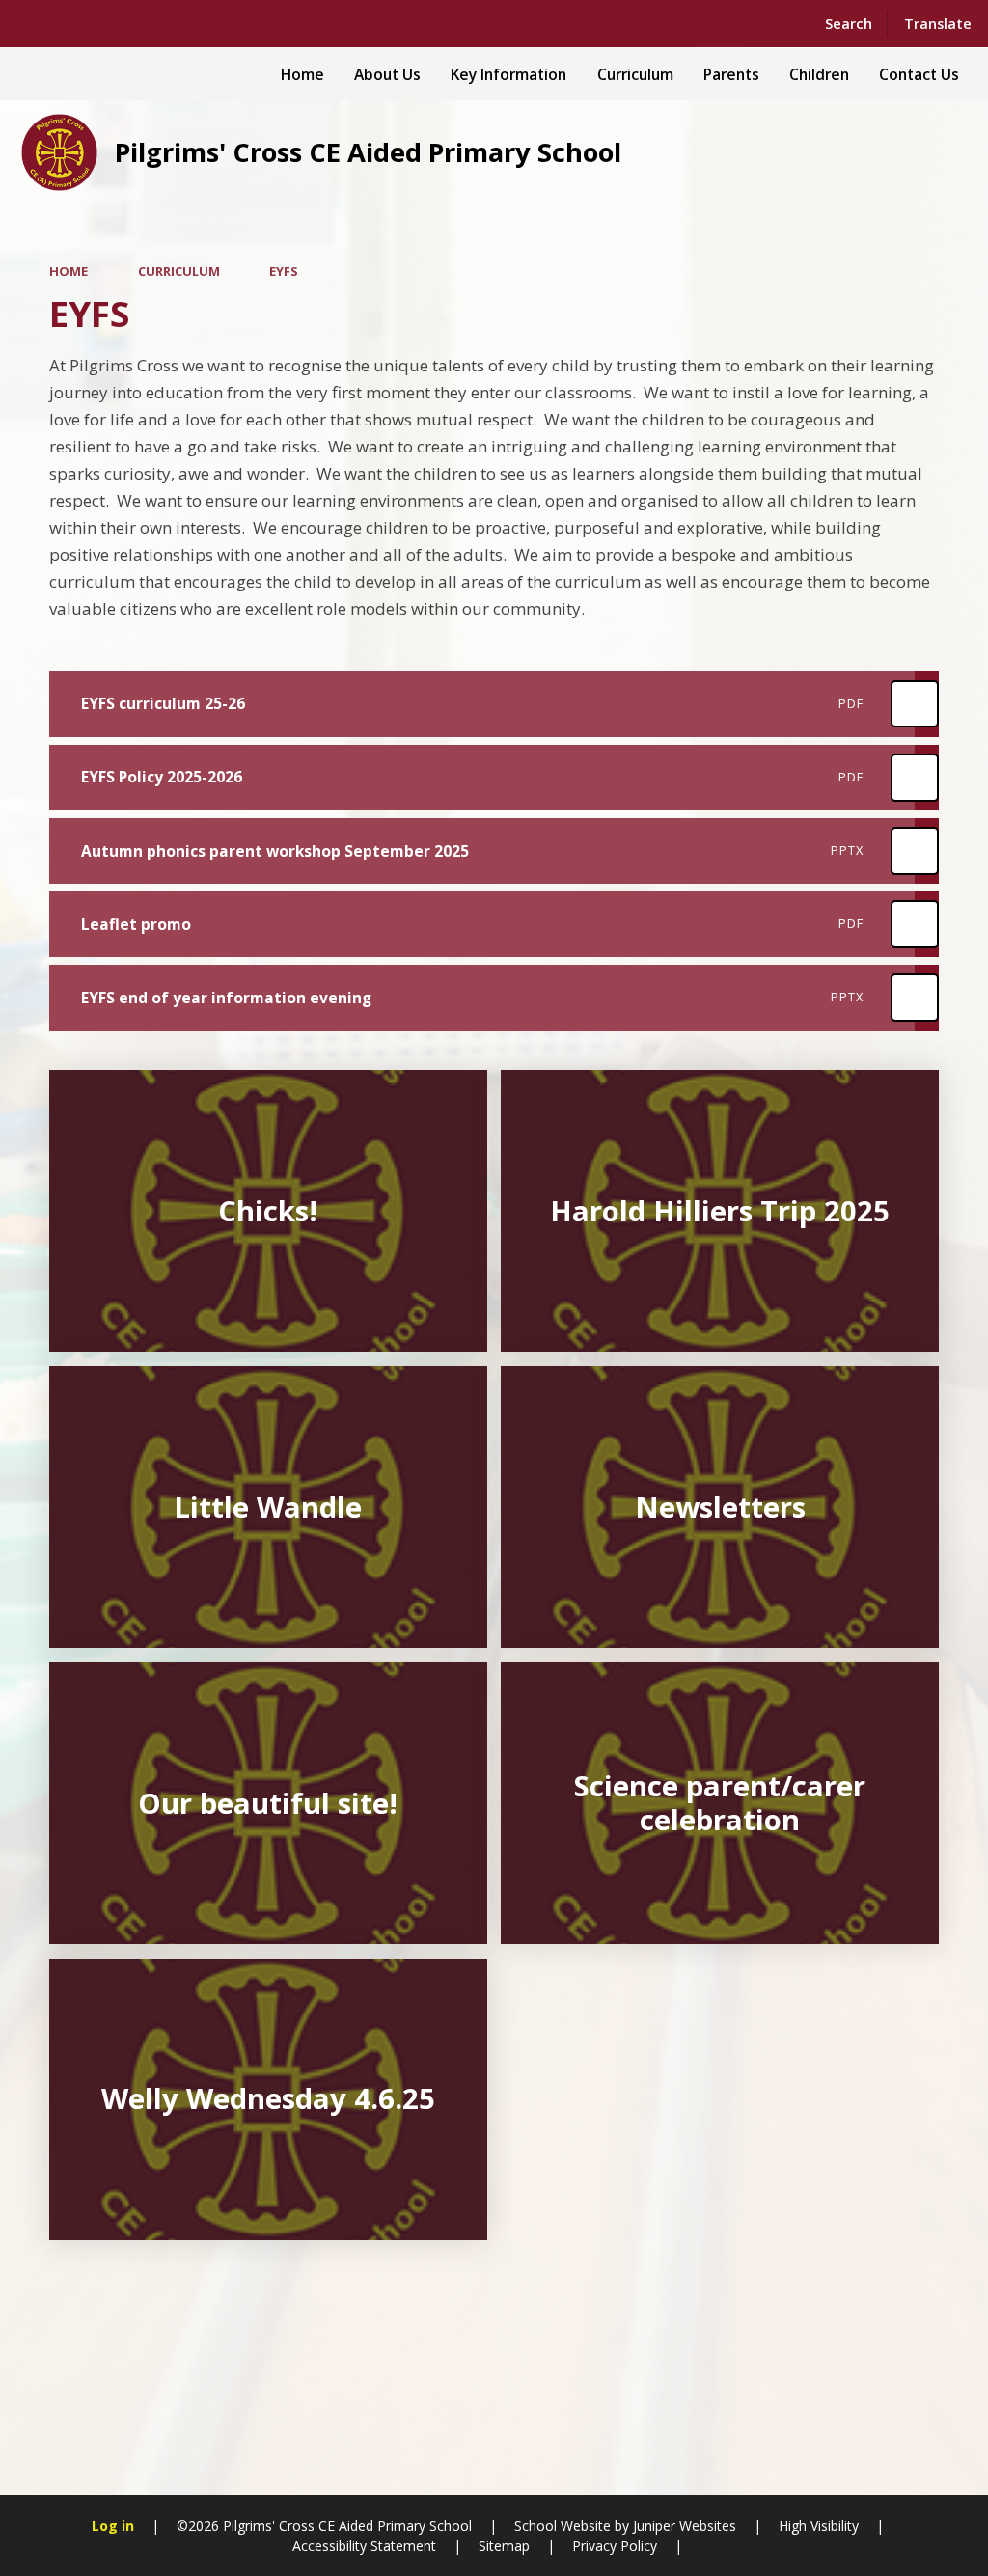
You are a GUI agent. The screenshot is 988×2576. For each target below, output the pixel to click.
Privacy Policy (615, 2546)
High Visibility (819, 2525)
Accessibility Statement (364, 2546)
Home (69, 271)
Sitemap (504, 2546)
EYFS (284, 271)
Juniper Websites (683, 2525)
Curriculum (179, 271)
